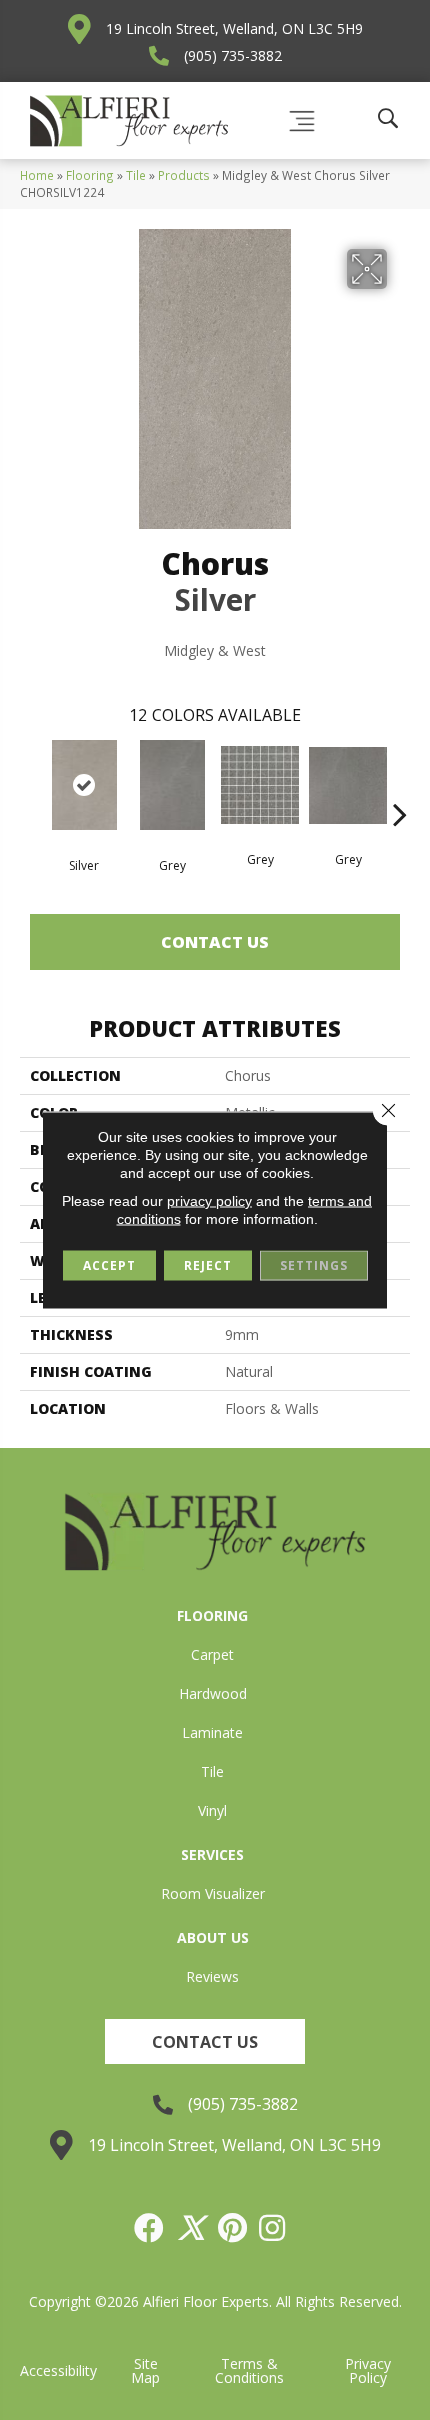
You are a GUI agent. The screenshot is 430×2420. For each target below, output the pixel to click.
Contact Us (215, 942)
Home (37, 175)
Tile (136, 175)
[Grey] (172, 785)
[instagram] (273, 2228)
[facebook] (150, 2228)
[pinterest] (233, 2228)
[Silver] (84, 785)
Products (184, 175)
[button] (205, 2041)
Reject (208, 1265)
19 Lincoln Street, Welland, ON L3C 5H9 (234, 28)
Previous (30, 784)
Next (400, 784)
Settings (314, 1265)
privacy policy (209, 1201)
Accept (109, 1265)
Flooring (90, 175)
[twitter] (192, 2228)
